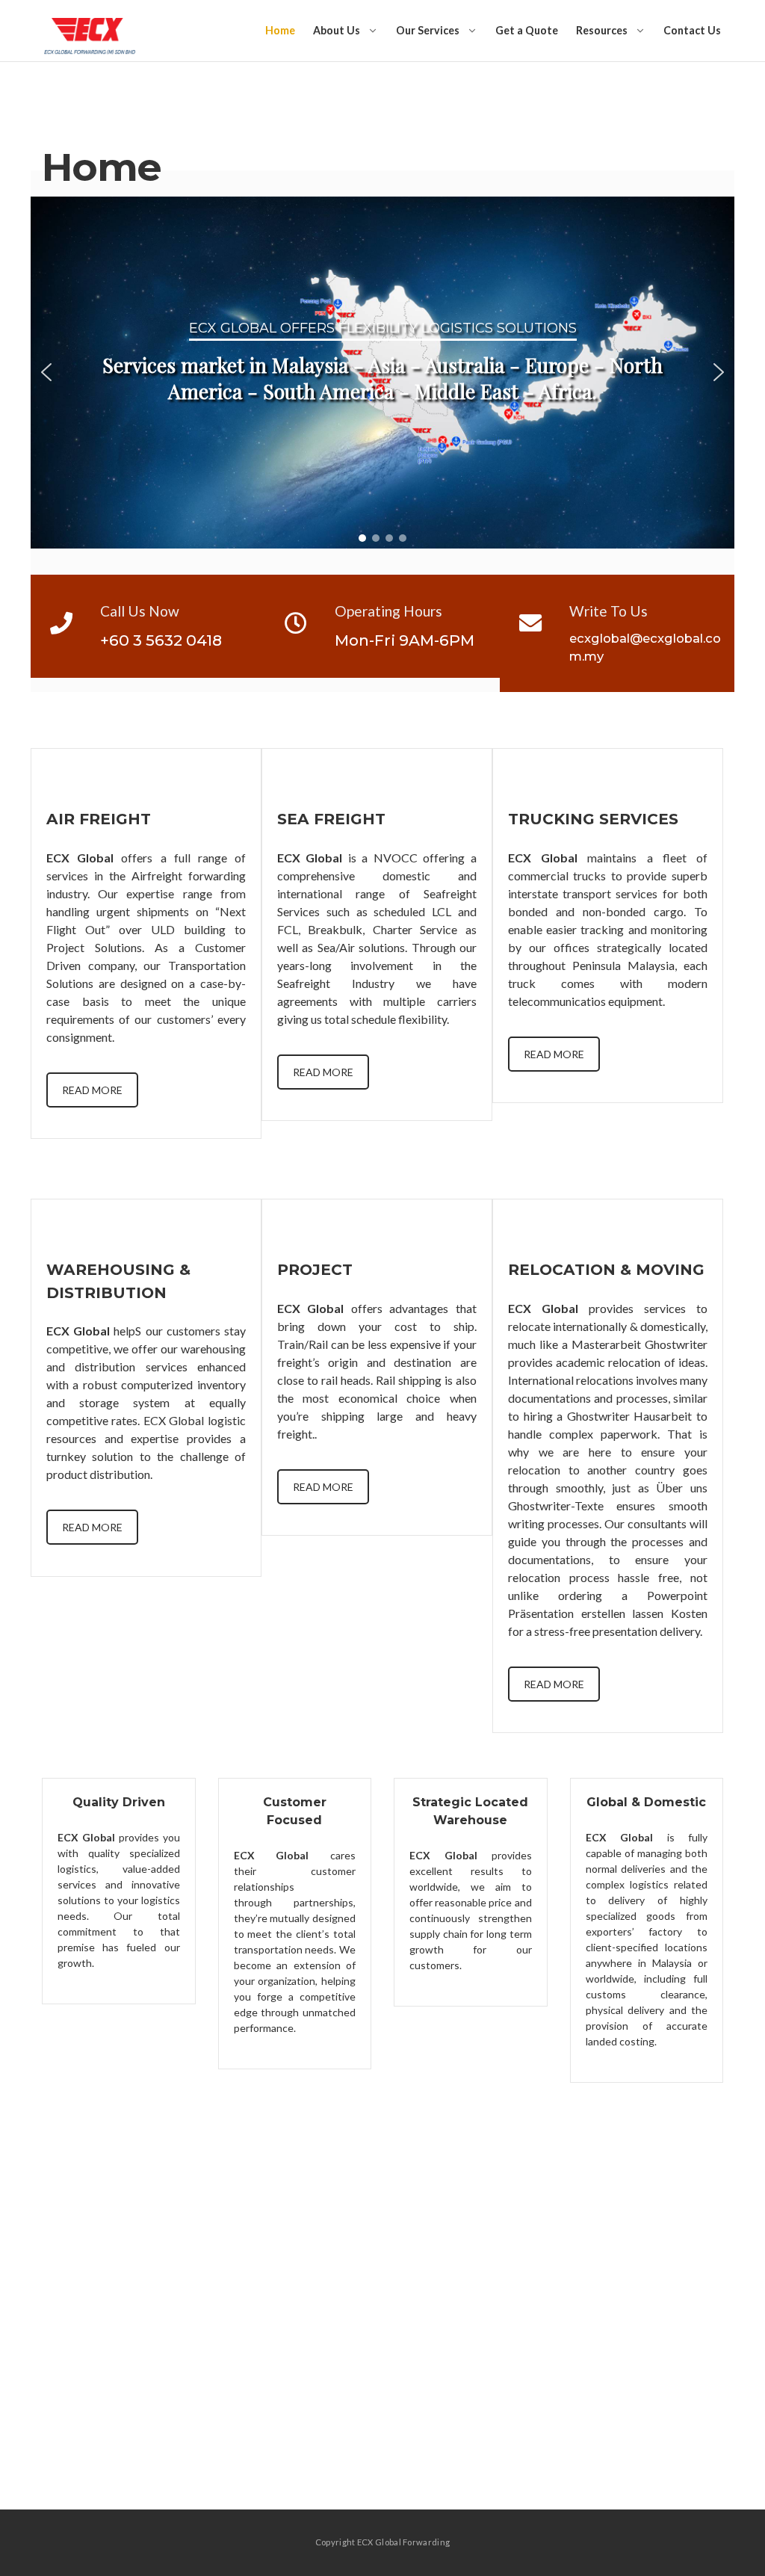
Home (280, 30)
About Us (337, 30)
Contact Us (692, 30)
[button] (46, 372)
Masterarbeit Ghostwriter (639, 1344)
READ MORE (92, 1090)
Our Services (428, 30)
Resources (602, 30)
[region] (382, 373)
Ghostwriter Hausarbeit (630, 1416)
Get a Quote (527, 30)
